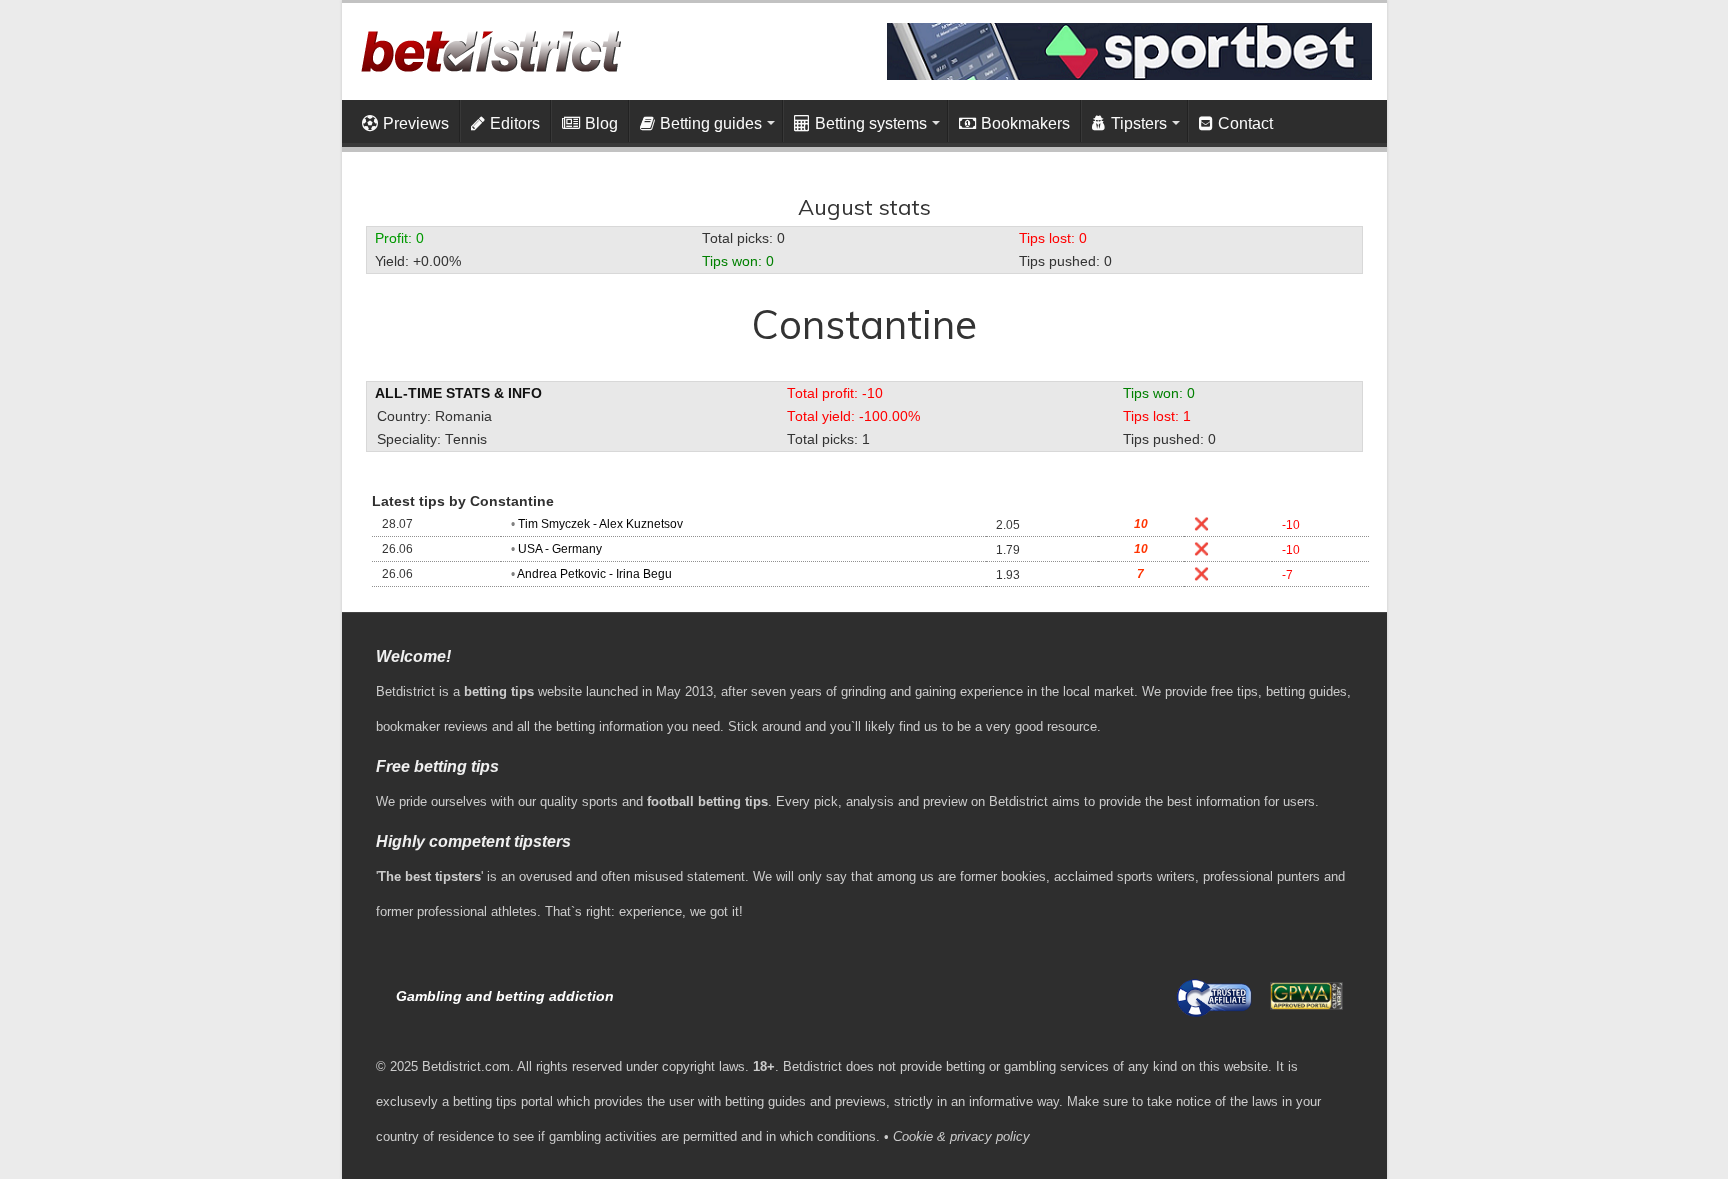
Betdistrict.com (466, 1066)
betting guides (1306, 691)
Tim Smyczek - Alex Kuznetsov (600, 524)
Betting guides (711, 123)
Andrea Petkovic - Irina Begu (594, 574)
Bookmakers (1025, 123)
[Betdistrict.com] (490, 47)
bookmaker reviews (432, 726)
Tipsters (1139, 123)
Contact (1245, 123)
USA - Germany (560, 549)
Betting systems (871, 123)
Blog (601, 123)
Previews (416, 123)
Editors (515, 123)
